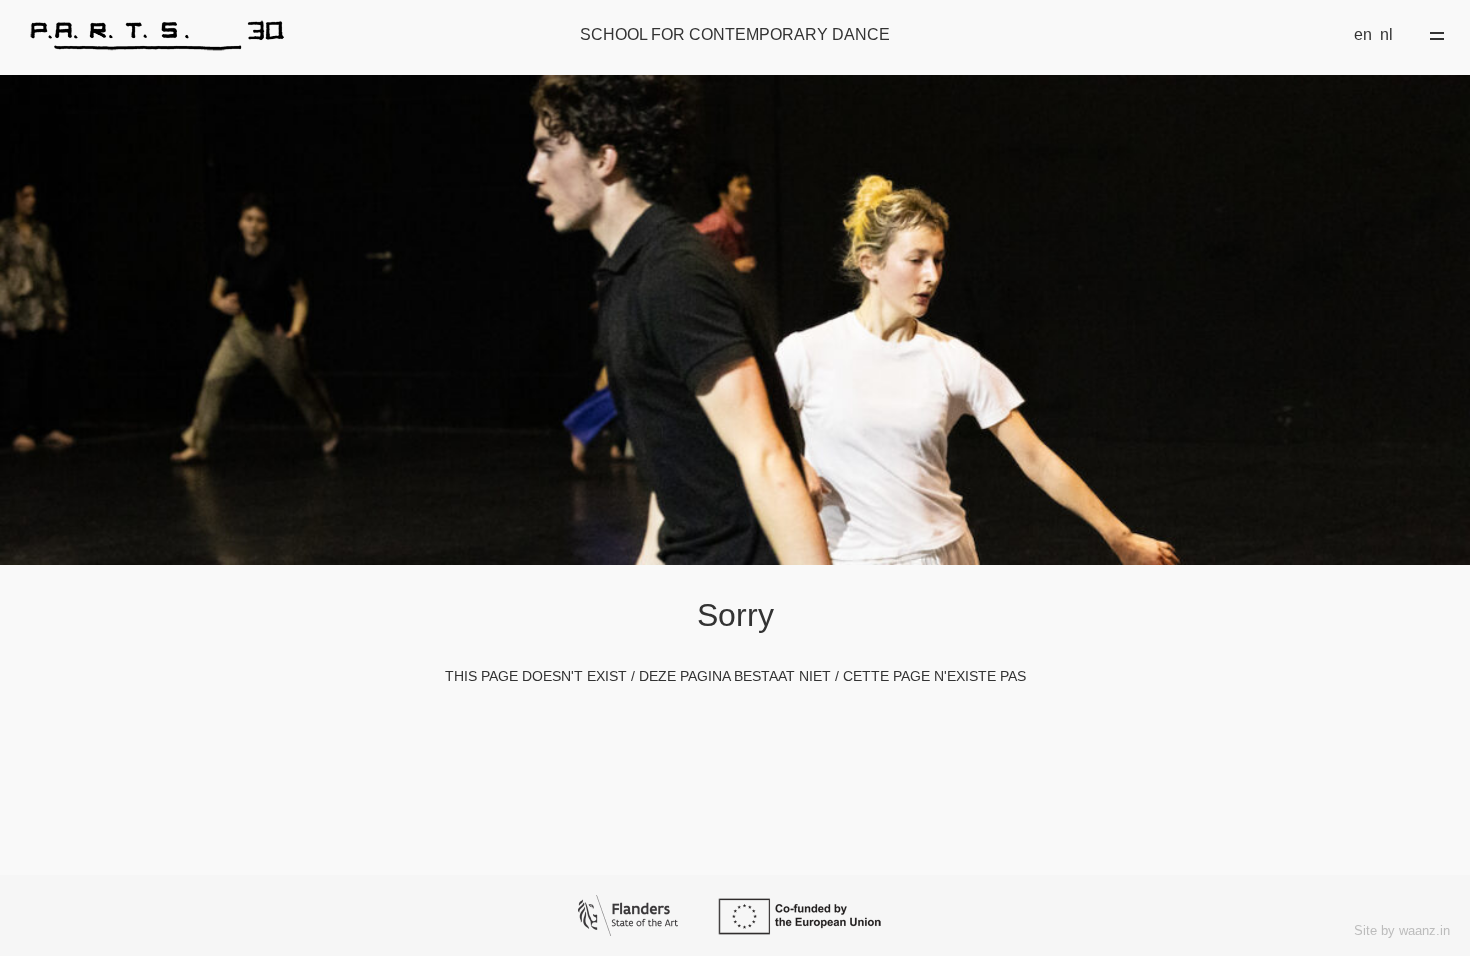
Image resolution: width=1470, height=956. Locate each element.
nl (1386, 34)
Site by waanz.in (1402, 930)
